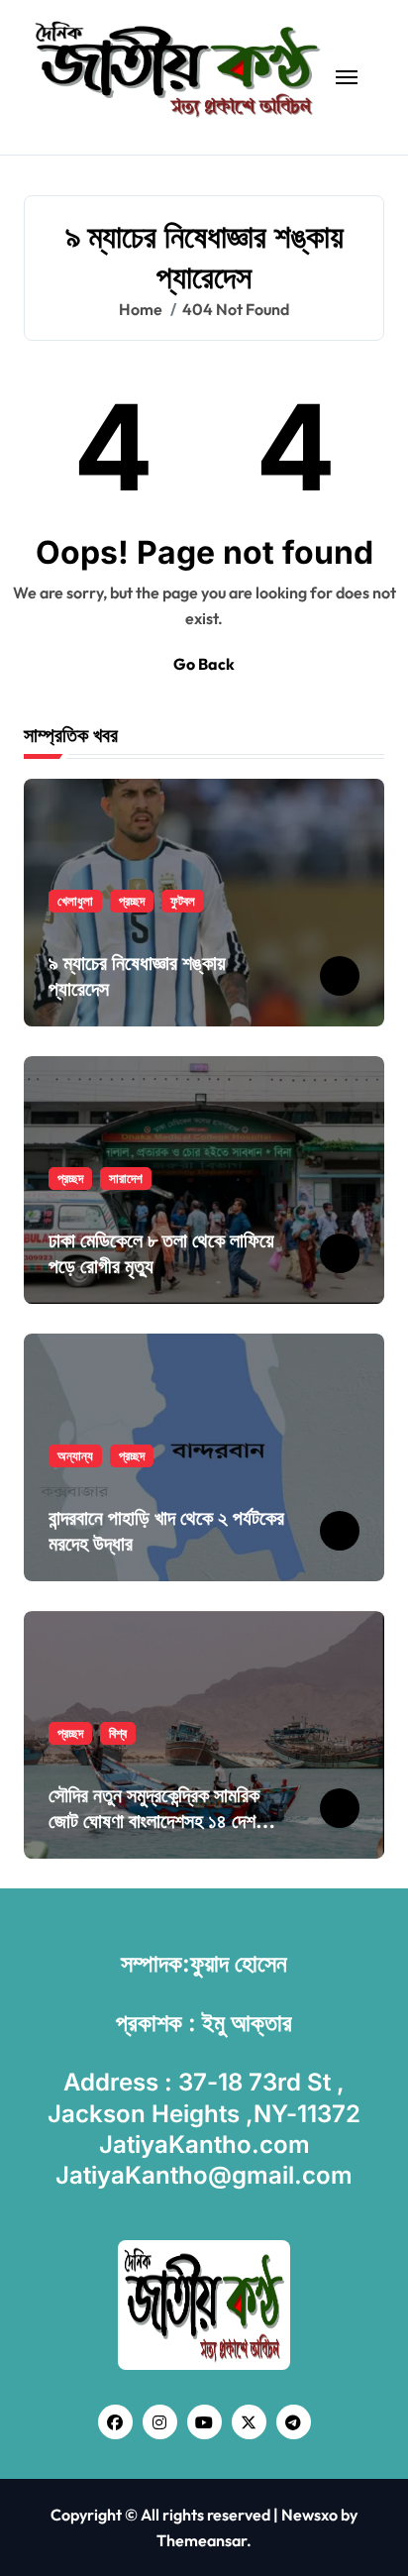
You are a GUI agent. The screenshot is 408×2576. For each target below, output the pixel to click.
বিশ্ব (118, 1733)
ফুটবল (183, 901)
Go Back (204, 664)
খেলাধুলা (75, 901)
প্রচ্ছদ (132, 901)
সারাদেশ (126, 1178)
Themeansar (202, 2540)
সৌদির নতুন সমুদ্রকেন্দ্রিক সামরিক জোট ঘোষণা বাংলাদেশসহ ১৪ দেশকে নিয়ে (160, 1821)
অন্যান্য (75, 1455)
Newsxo (309, 2515)
